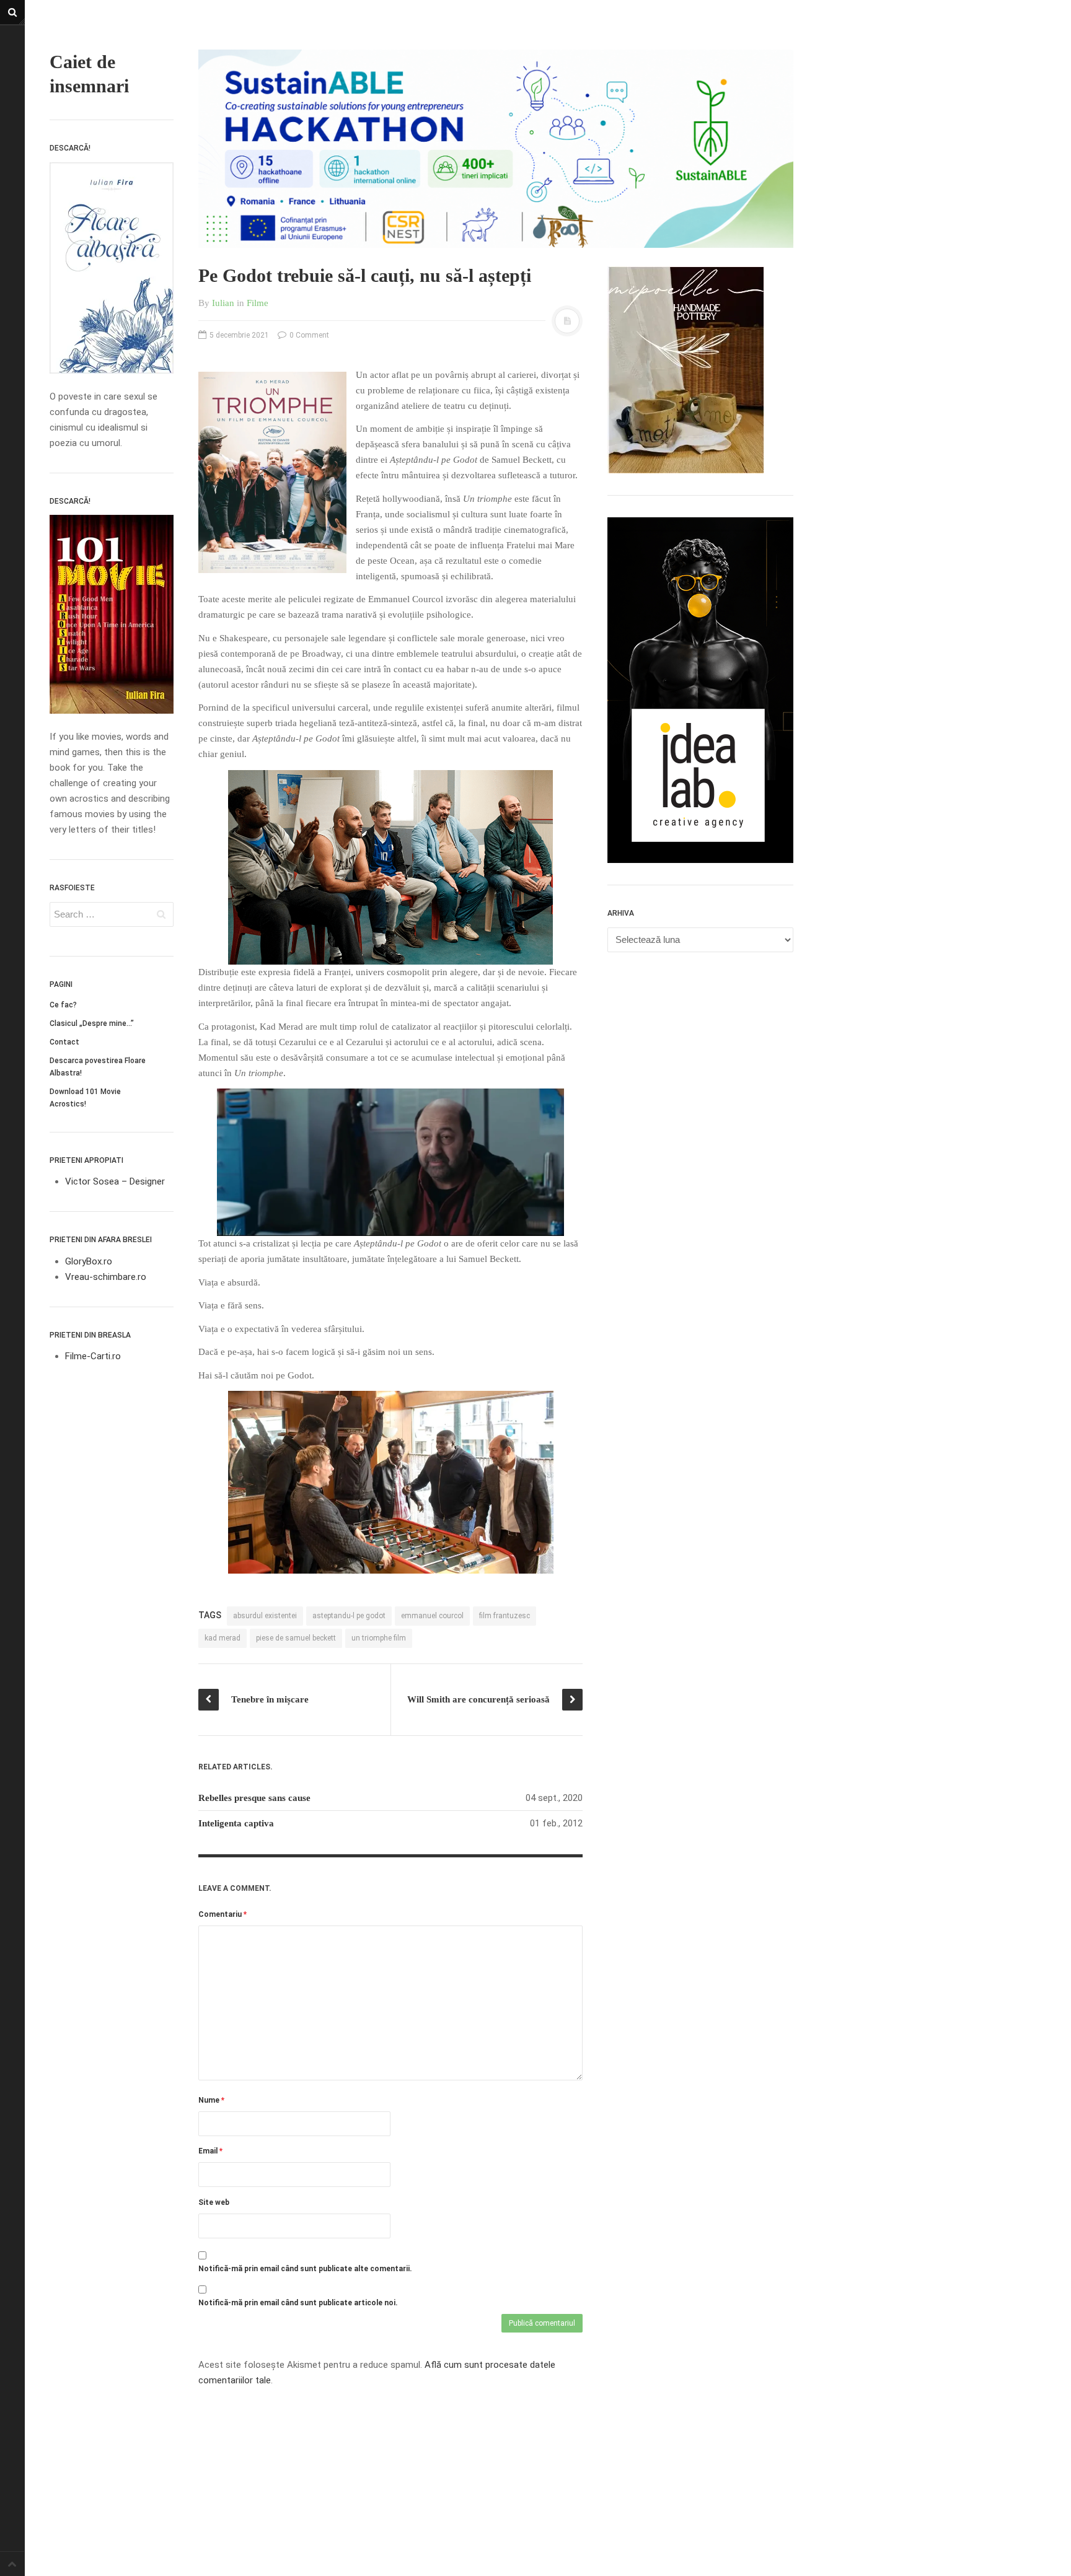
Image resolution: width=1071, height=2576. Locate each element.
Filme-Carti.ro (93, 1356)
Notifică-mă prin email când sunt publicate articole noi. (298, 2303)
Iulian (223, 303)
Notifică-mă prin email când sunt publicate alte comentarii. (305, 2269)
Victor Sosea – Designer (115, 1181)
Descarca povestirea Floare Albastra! (98, 1067)
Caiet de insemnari (89, 74)
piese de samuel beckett (296, 1638)
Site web (214, 2202)
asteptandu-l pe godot (349, 1616)
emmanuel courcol (432, 1616)
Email (210, 2151)
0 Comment (308, 335)
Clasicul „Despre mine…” (92, 1023)
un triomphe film (379, 1638)
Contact (64, 1042)
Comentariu (223, 1914)
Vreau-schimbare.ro (106, 1277)
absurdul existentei (265, 1616)
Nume (211, 2100)
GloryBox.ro (89, 1261)
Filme (258, 303)
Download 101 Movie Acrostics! (85, 1098)
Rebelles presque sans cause (254, 1798)
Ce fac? (63, 1005)
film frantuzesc (505, 1616)
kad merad (223, 1638)
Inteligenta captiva (236, 1823)
